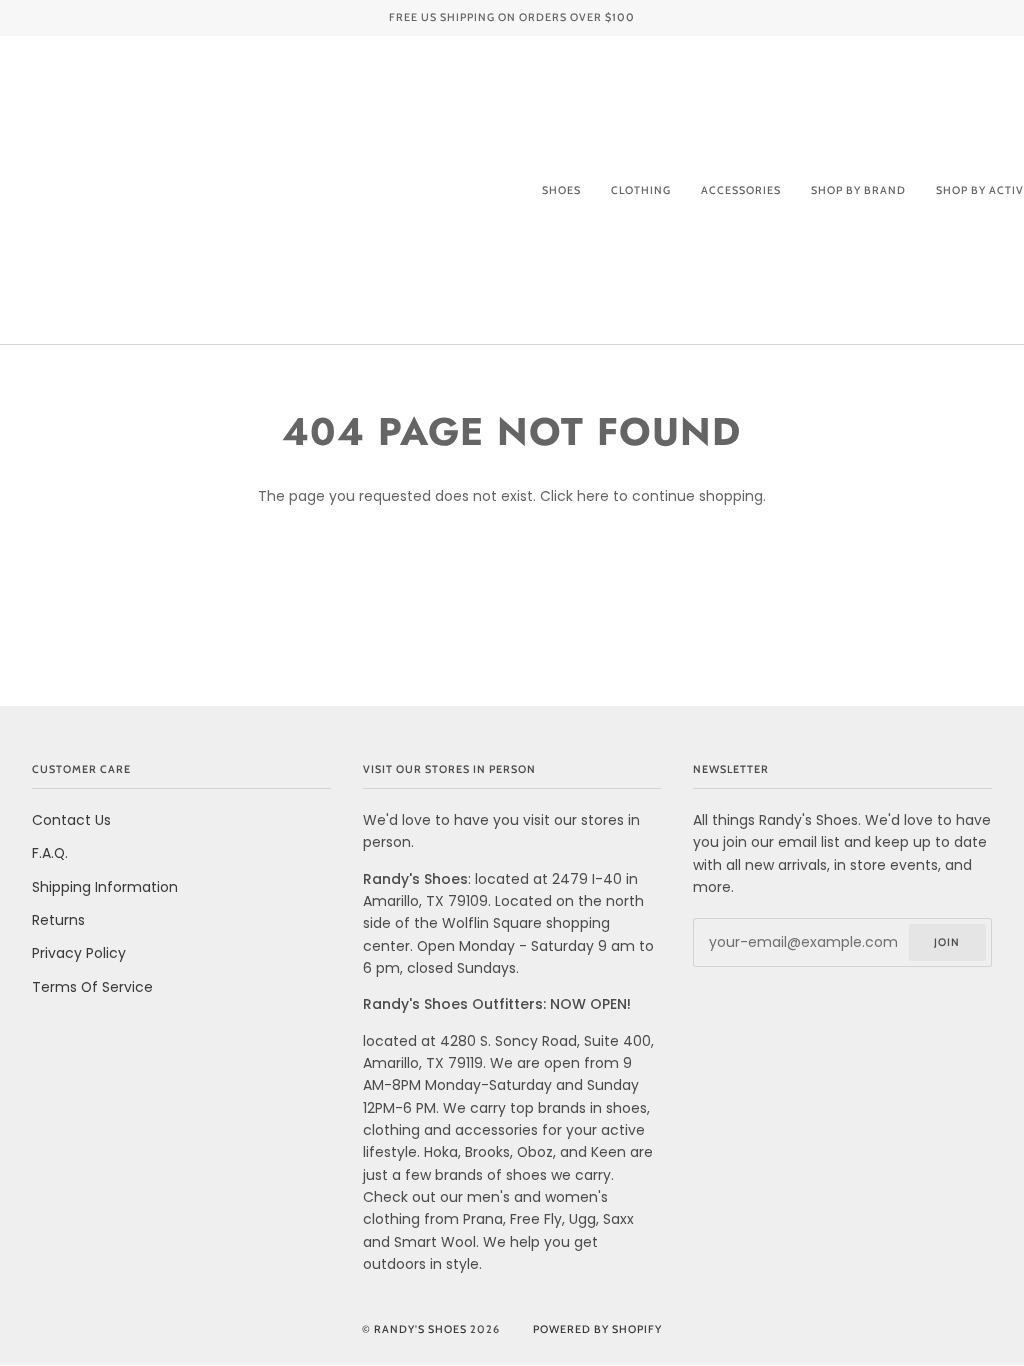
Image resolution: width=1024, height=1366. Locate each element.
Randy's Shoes (420, 1329)
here (593, 496)
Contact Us (71, 820)
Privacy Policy (79, 953)
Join (947, 942)
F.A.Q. (50, 853)
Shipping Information (105, 887)
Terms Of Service (92, 987)
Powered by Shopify (597, 1329)
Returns (58, 920)
